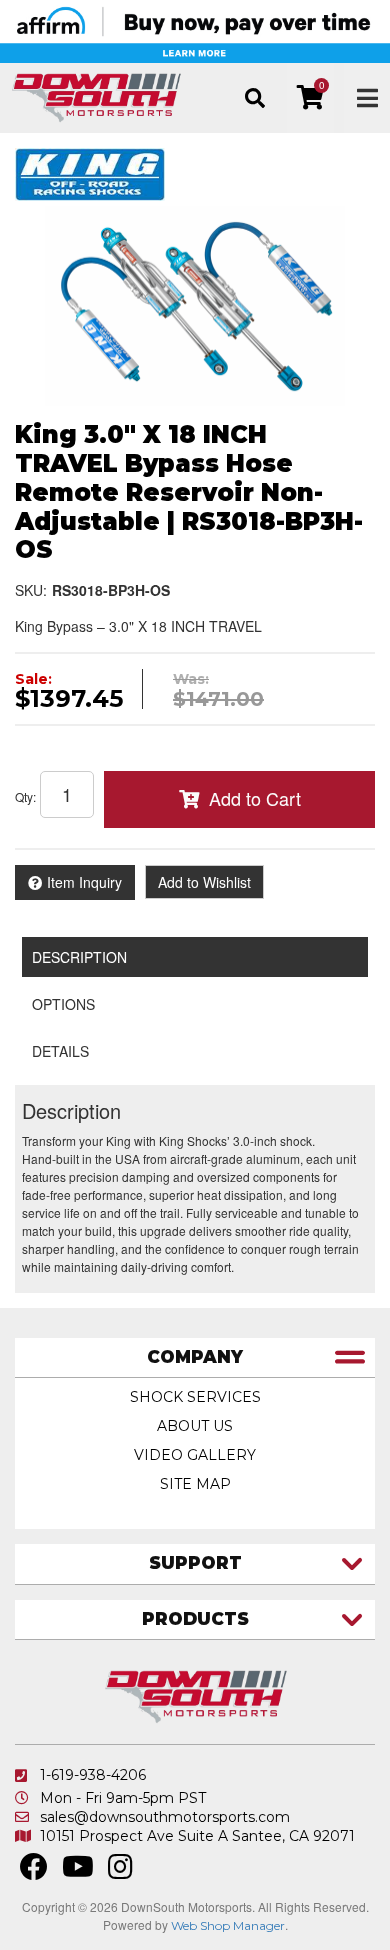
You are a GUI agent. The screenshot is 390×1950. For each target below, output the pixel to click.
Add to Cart (255, 798)
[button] (254, 98)
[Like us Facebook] (34, 1872)
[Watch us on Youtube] (78, 1872)
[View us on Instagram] (120, 1872)
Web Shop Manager (228, 1925)
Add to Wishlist (204, 882)
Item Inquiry (84, 882)
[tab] (195, 1358)
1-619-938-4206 (93, 1775)
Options (63, 1004)
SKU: (31, 590)
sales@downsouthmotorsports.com (165, 1817)
